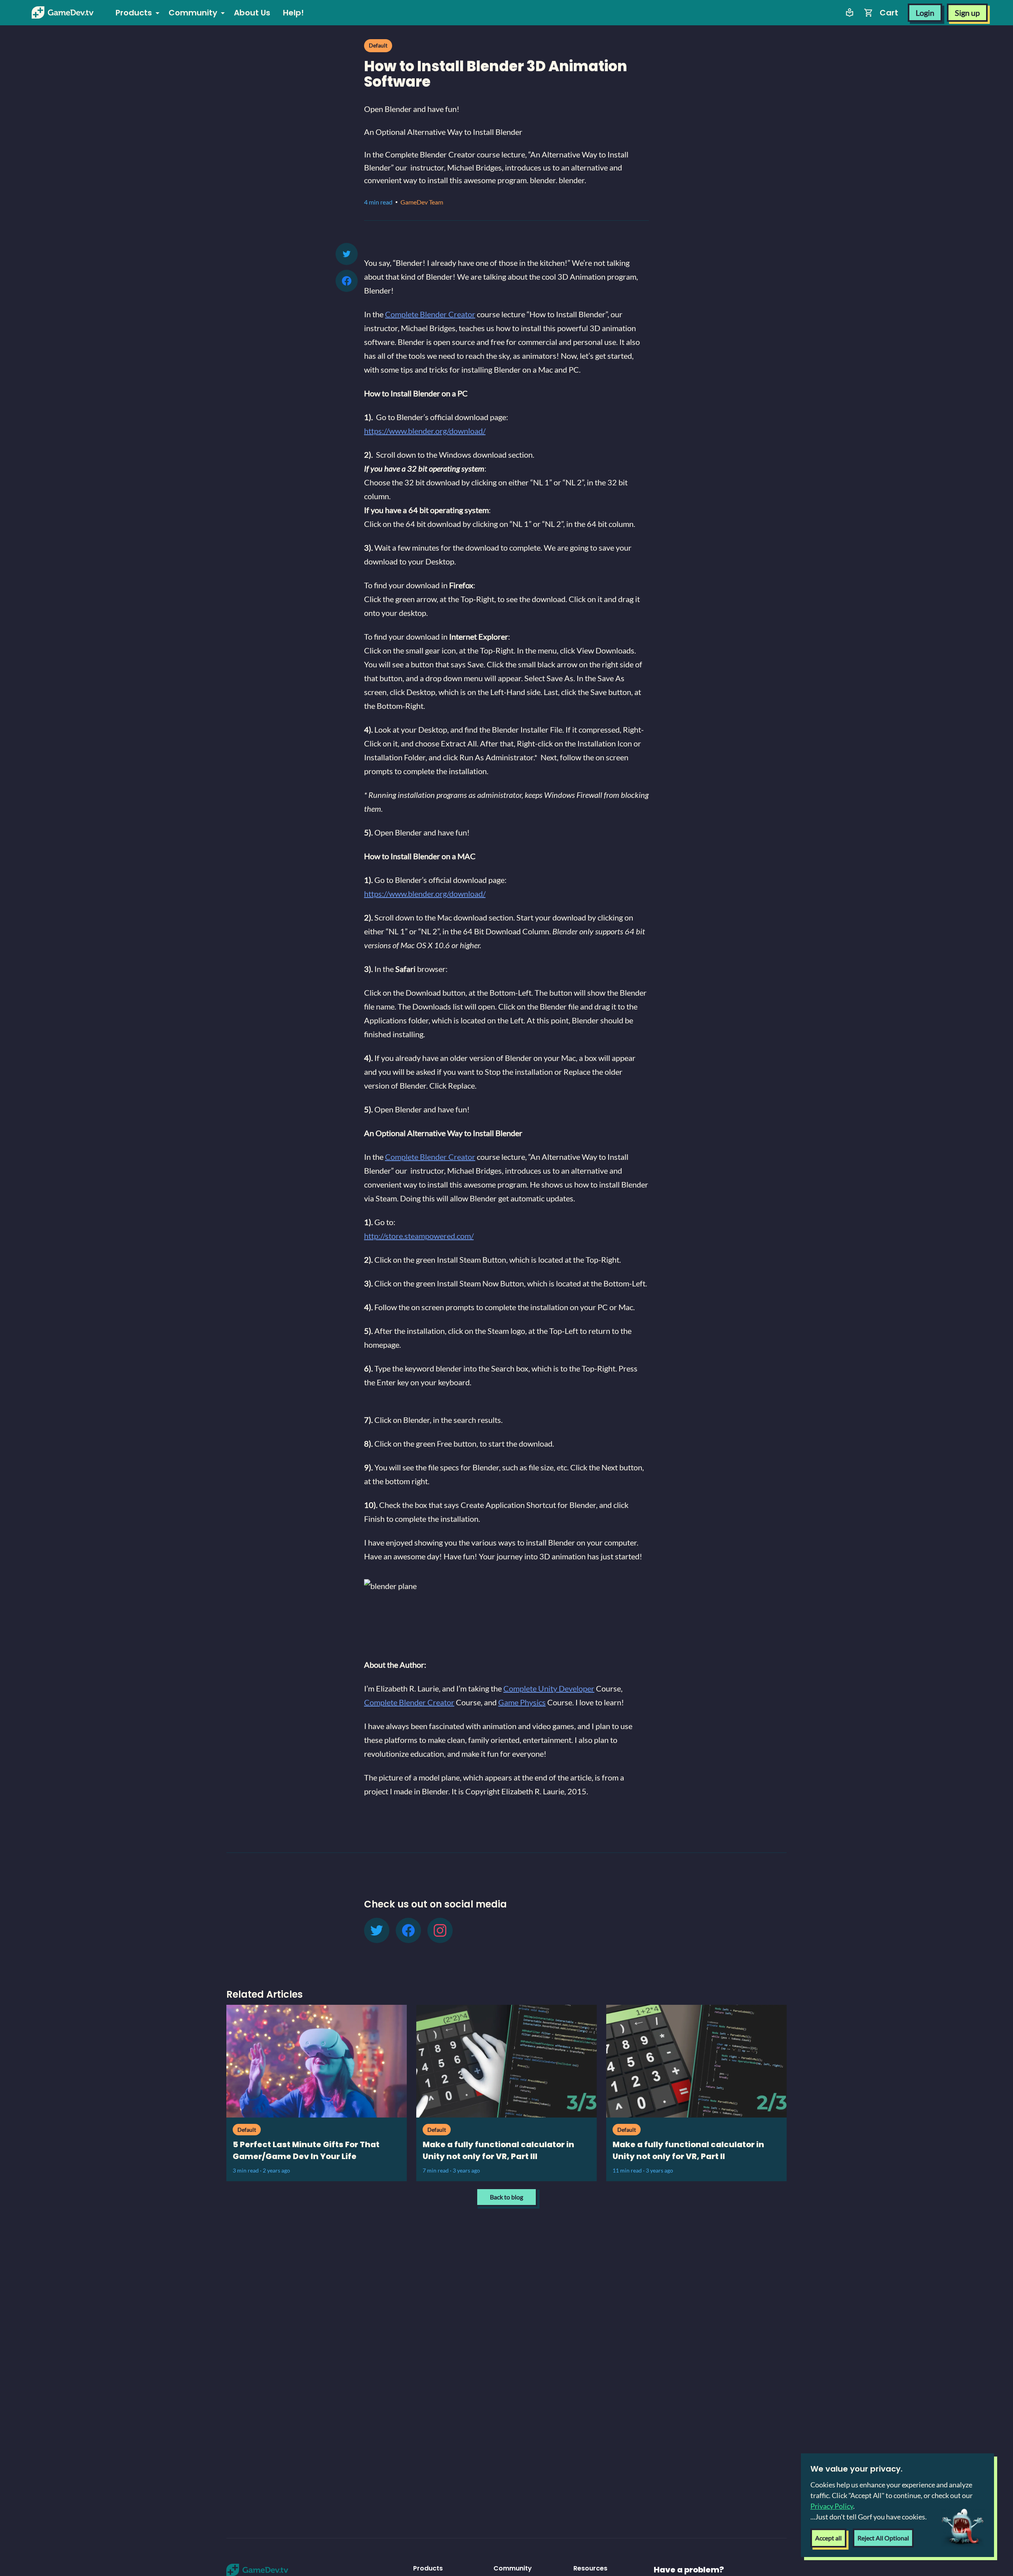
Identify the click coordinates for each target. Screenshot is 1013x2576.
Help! (293, 13)
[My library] (850, 13)
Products (134, 13)
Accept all (828, 2538)
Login (925, 13)
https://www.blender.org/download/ (425, 431)
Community (193, 13)
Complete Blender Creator (430, 314)
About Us (252, 13)
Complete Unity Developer (549, 1688)
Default (378, 45)
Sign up (967, 13)
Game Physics (522, 1702)
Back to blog (506, 2197)
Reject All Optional (883, 2538)
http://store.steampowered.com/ (419, 1236)
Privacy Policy (832, 2506)
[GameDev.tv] (63, 13)
